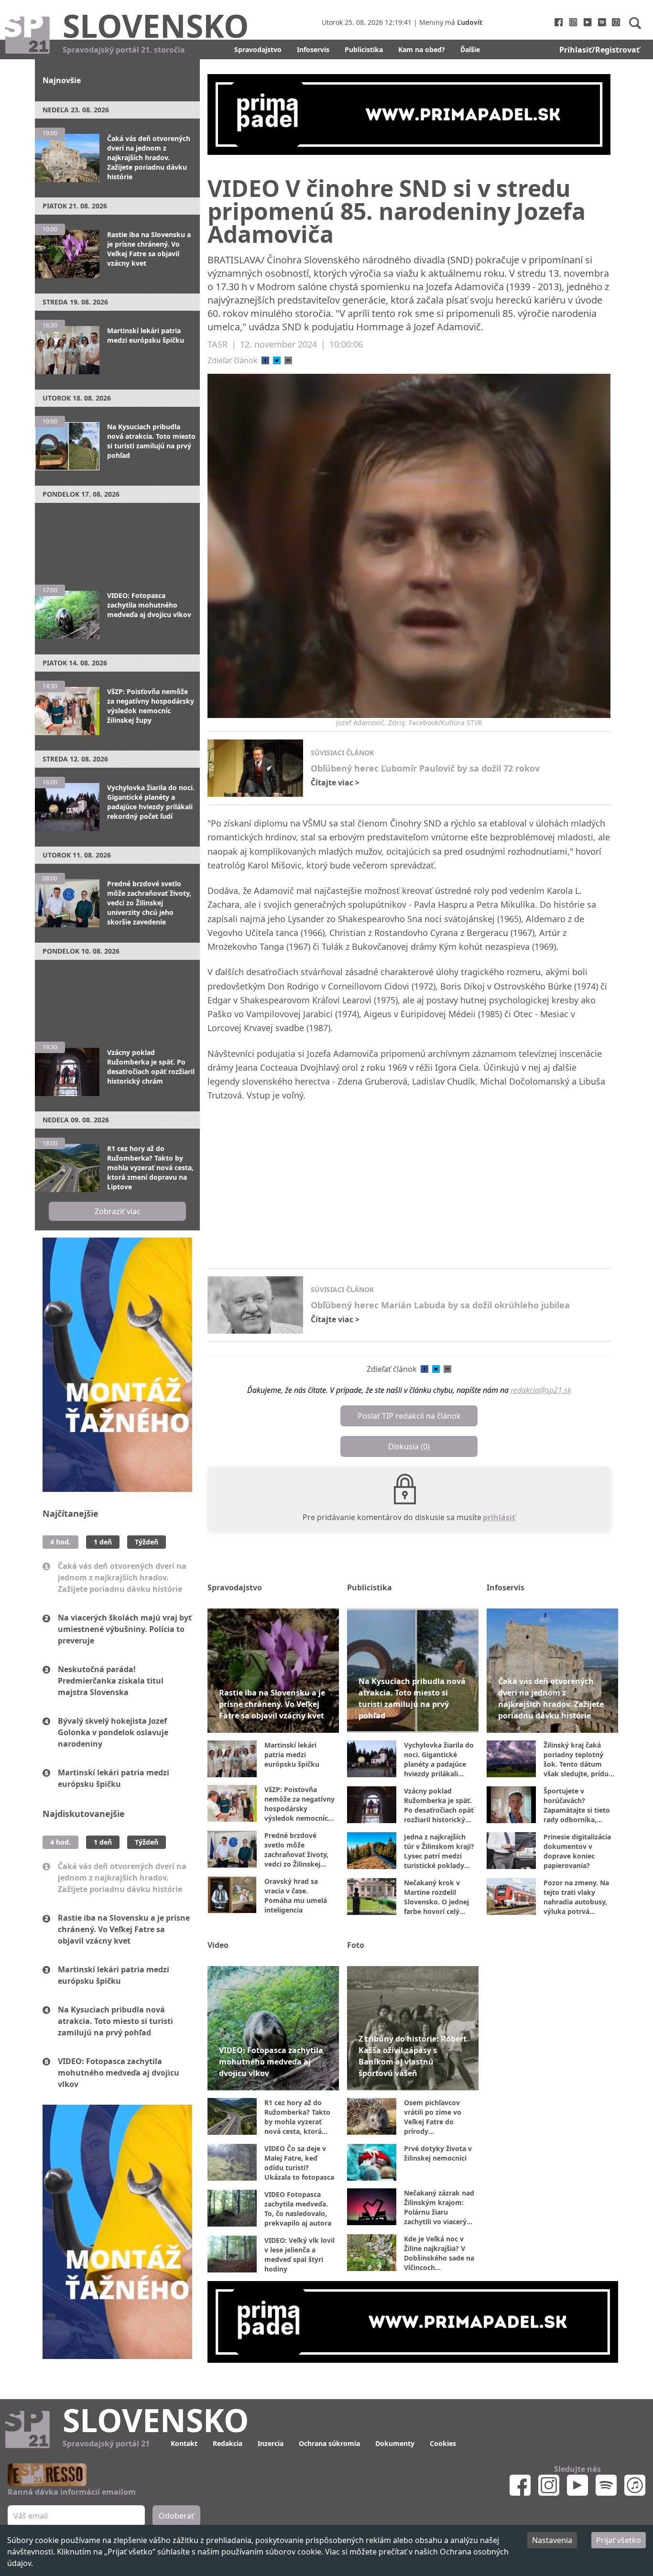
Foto (356, 1945)
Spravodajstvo (258, 49)
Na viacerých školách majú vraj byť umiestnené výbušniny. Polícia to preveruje (125, 1629)
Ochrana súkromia (329, 2443)
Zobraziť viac (118, 1211)
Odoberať (176, 2516)
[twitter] (277, 360)
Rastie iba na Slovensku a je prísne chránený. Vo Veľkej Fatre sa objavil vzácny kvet (124, 1929)
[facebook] (265, 360)
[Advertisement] (117, 539)
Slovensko (156, 25)
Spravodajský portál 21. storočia (124, 50)
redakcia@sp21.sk (541, 1390)
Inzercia (271, 2443)
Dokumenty (395, 2443)
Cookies (443, 2443)
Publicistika (364, 49)
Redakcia (228, 2443)
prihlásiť (499, 1517)
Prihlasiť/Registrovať (599, 50)
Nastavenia (552, 2540)
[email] (288, 360)
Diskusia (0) (409, 1446)
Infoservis (313, 49)
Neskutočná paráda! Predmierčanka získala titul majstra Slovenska (111, 1681)
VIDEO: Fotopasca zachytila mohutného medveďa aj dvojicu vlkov (119, 2073)
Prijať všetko (619, 2540)
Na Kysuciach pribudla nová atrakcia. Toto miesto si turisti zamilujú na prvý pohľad (115, 2021)
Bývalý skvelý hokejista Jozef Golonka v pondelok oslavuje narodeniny (113, 1732)
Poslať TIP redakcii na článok (409, 1416)
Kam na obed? (422, 49)
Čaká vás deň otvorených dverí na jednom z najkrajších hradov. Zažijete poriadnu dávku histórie (122, 1577)
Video (218, 1945)
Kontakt (184, 2443)
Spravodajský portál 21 (106, 2444)
